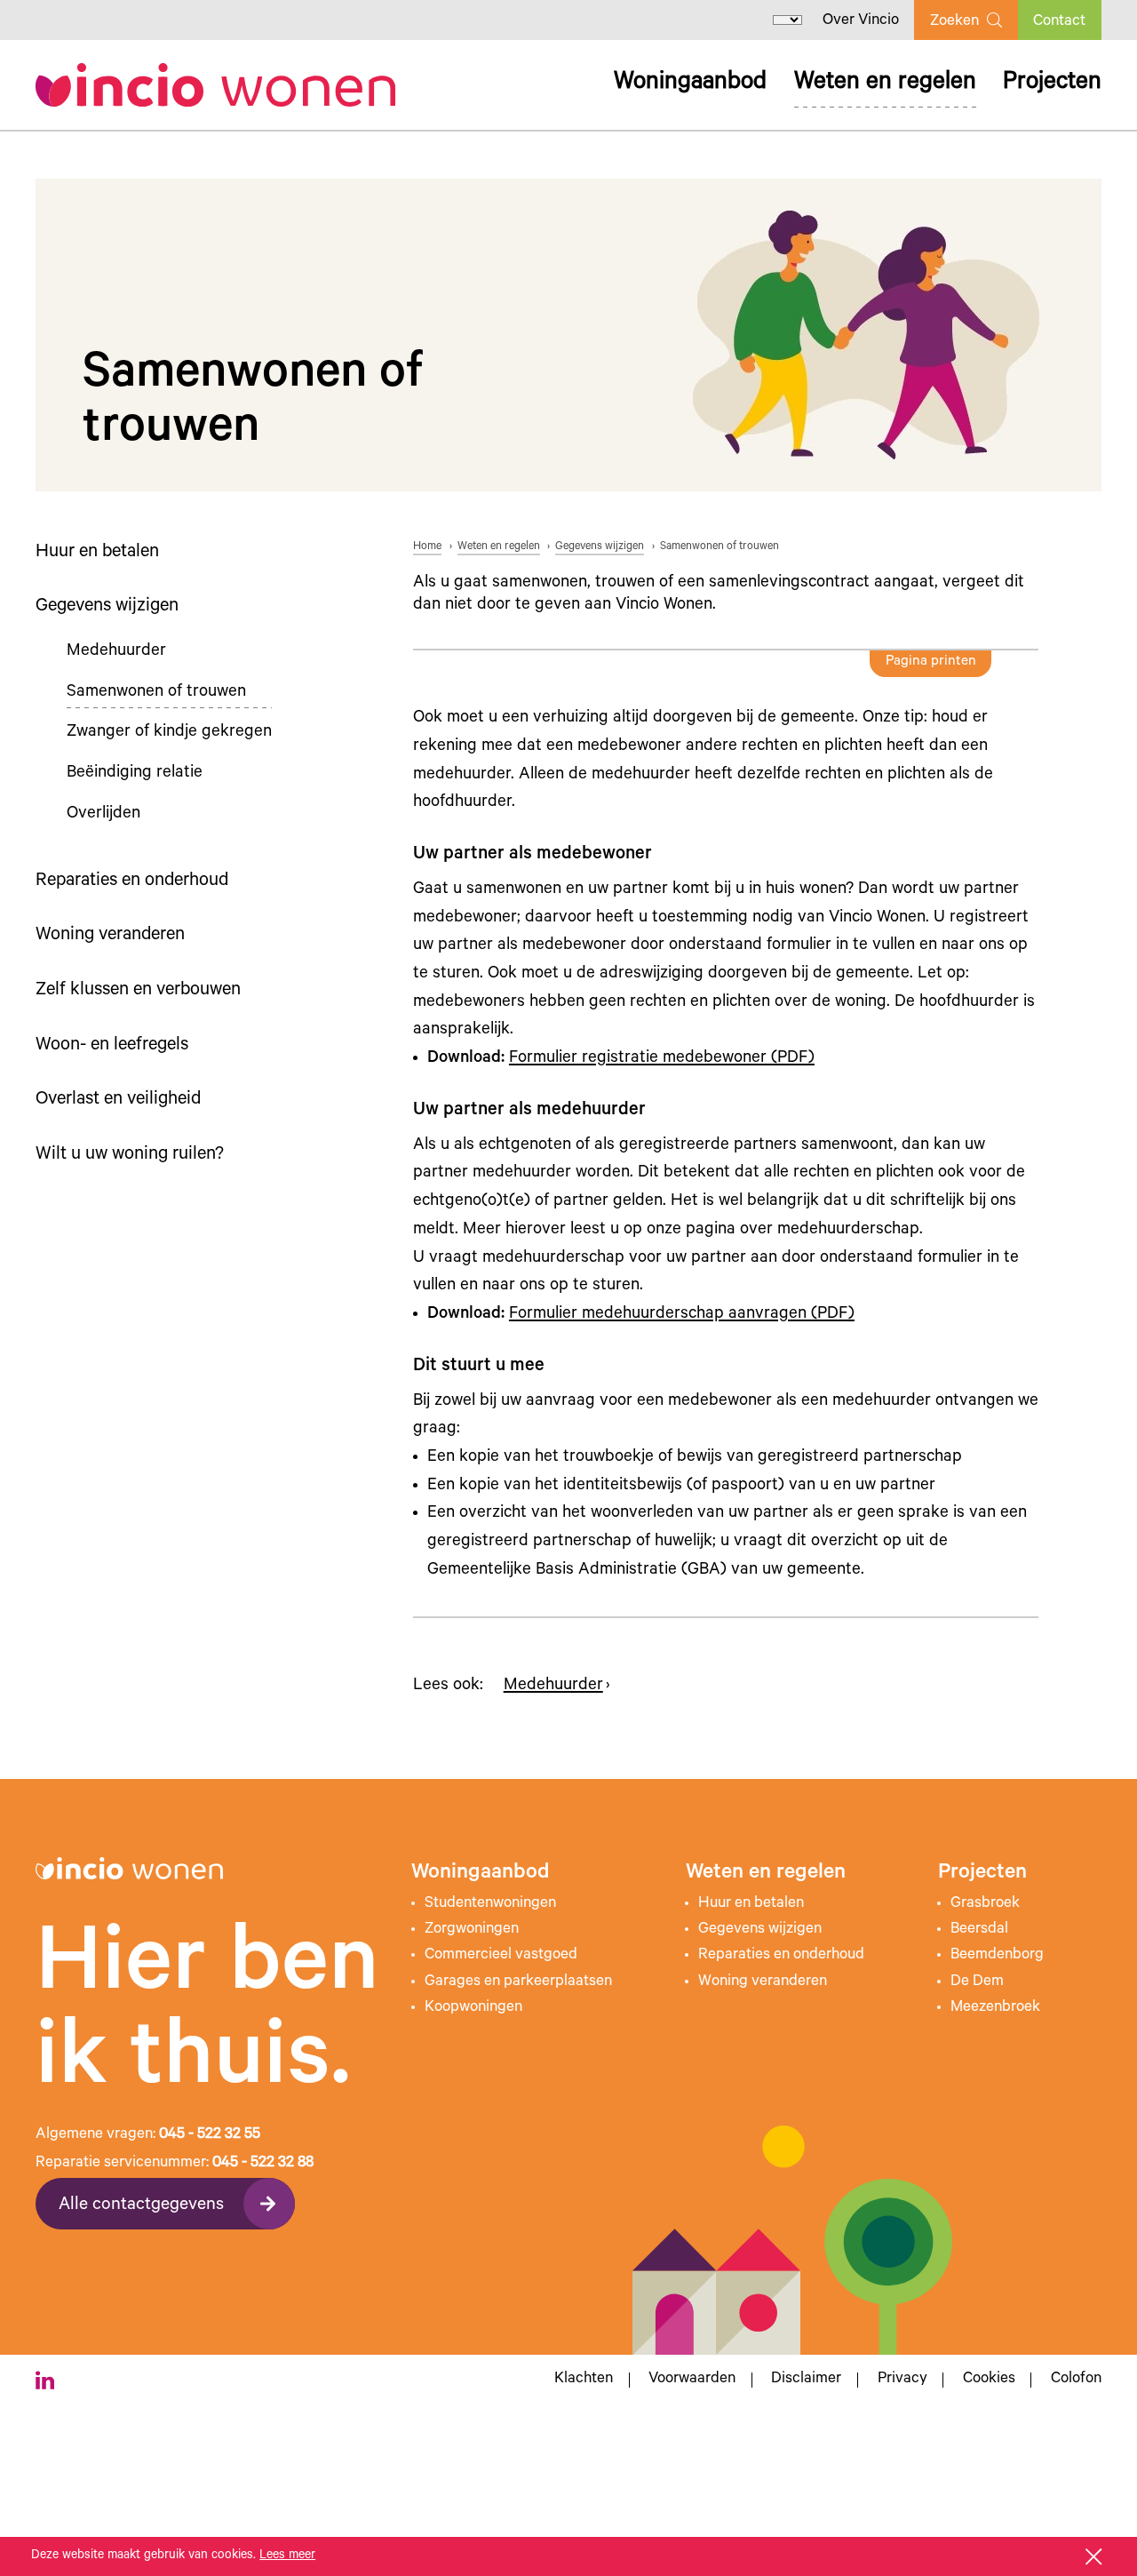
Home (427, 547)
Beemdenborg (997, 1956)
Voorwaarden (692, 2381)
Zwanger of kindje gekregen (169, 733)
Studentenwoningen (490, 1904)
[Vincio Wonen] (215, 85)
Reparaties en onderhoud (132, 882)
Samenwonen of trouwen (156, 693)
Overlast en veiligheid (118, 1101)
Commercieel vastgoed (501, 1956)
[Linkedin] (45, 2380)
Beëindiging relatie (135, 774)
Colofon (1076, 2381)
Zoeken (954, 22)
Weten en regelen (885, 84)
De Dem (977, 1982)
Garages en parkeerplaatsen (518, 1982)
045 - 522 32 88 (263, 2164)
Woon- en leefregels (112, 1046)
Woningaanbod (690, 84)
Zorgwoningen (472, 1930)
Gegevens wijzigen (107, 607)
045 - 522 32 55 (210, 2135)
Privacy (902, 2381)
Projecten (1052, 84)
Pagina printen (931, 662)
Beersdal (979, 1930)
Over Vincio (861, 21)
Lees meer (287, 2556)
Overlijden (103, 814)
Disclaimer (806, 2381)
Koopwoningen (473, 2008)
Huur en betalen (97, 553)
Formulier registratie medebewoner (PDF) (662, 1059)
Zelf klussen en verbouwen (138, 991)
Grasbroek (985, 1904)
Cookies (989, 2381)
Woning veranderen (110, 936)
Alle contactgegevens (141, 2206)
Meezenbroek (995, 2008)
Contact (1059, 22)
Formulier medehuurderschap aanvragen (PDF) (682, 1315)
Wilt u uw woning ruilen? (130, 1156)
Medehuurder (116, 652)
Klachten (584, 2381)
